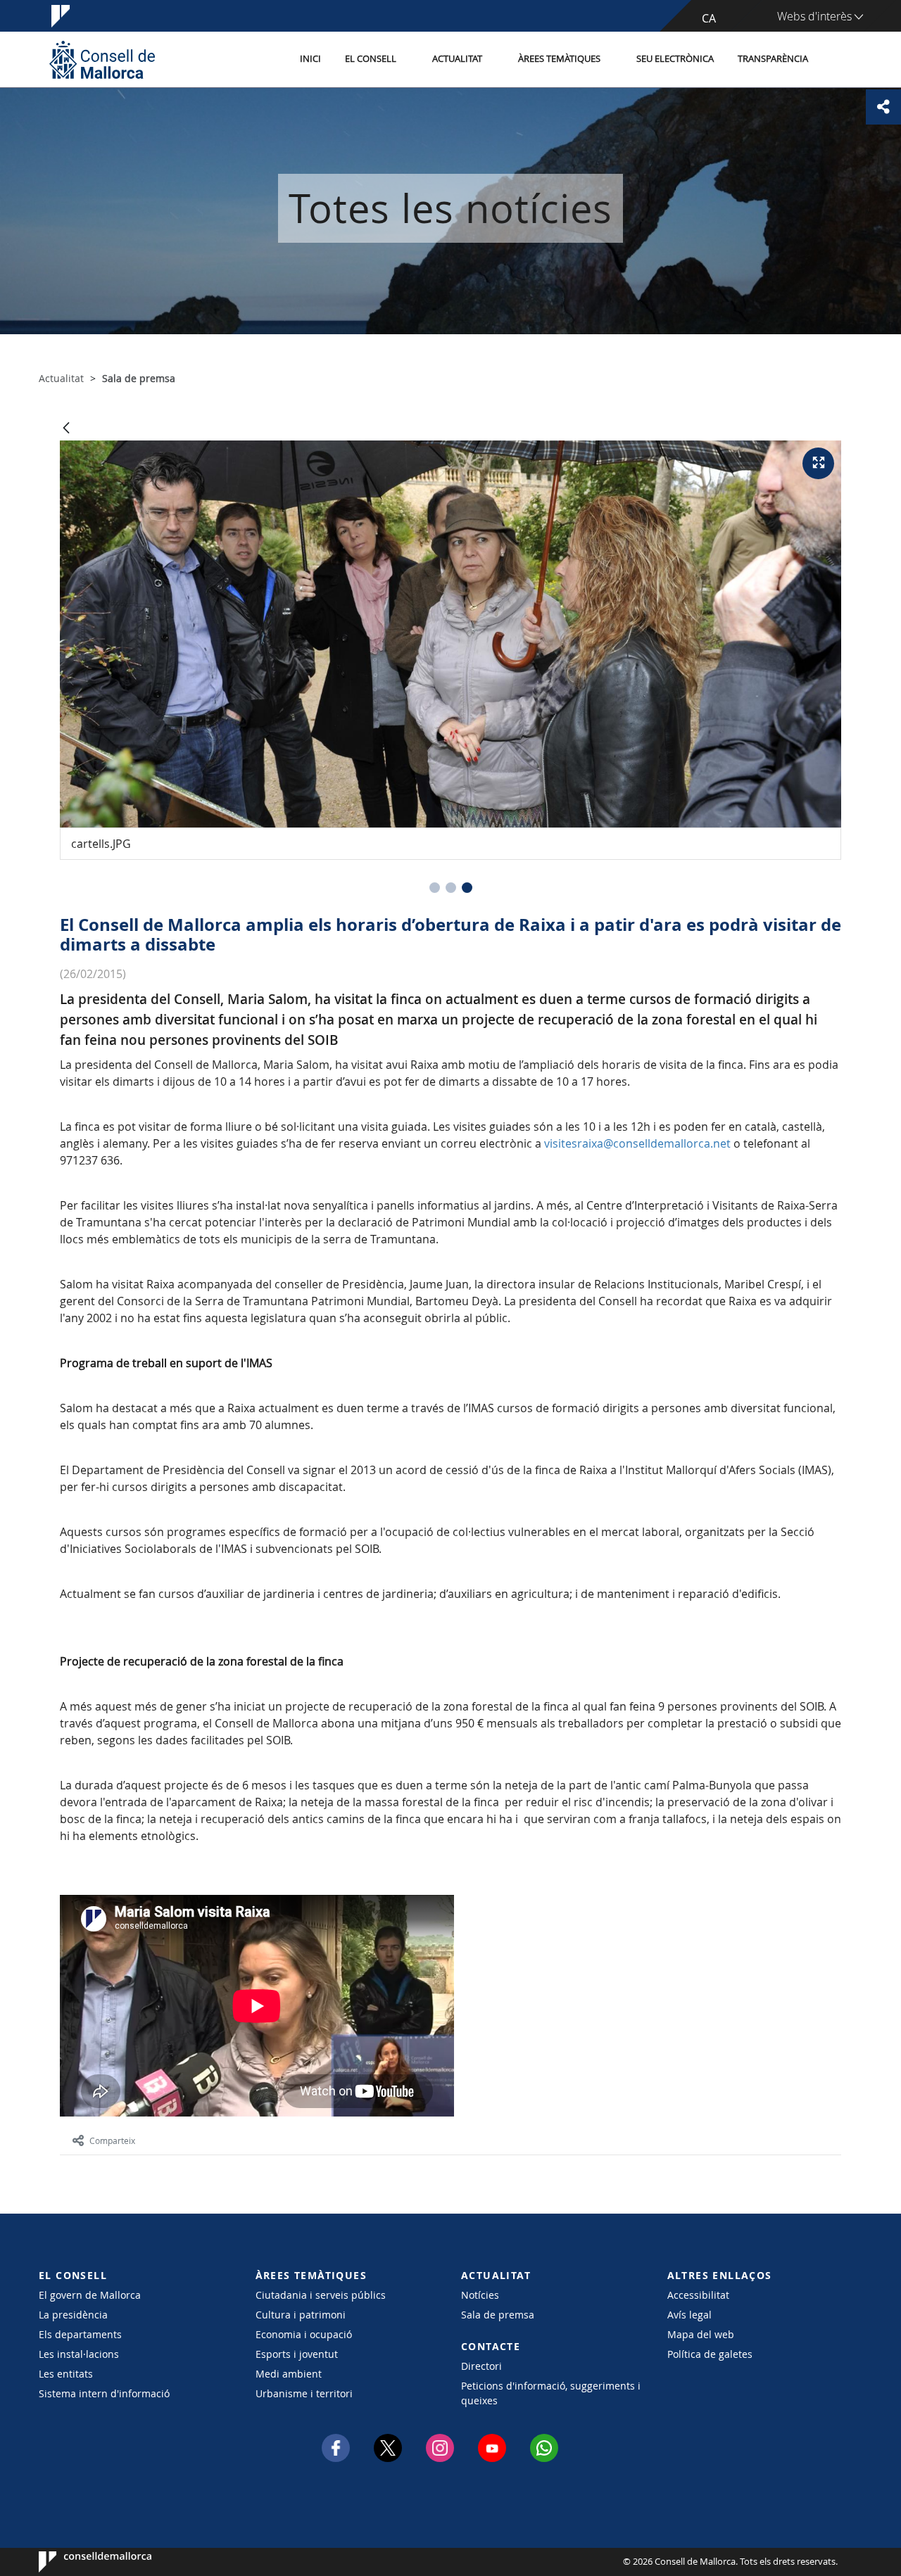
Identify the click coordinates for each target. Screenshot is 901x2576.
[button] (435, 888)
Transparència (773, 59)
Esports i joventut (297, 2354)
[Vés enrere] (66, 429)
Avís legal (689, 2315)
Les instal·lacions (79, 2354)
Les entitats (66, 2374)
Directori (481, 2366)
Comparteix (112, 2140)
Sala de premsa (498, 2315)
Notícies (480, 2295)
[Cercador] (835, 60)
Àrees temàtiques (559, 59)
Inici (310, 59)
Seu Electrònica (675, 59)
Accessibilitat (698, 2295)
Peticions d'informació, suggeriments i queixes (551, 2393)
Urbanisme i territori (304, 2393)
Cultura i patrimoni (301, 2315)
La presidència (73, 2315)
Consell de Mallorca (81, 2562)
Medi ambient (289, 2374)
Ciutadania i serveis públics (321, 2295)
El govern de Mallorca (90, 2295)
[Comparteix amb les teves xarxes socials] (883, 107)
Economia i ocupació (304, 2334)
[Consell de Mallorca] (102, 59)
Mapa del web (701, 2334)
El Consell (371, 59)
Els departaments (80, 2334)
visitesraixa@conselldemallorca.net (637, 1143)
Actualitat (457, 59)
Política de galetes (710, 2354)
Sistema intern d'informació (104, 2393)
